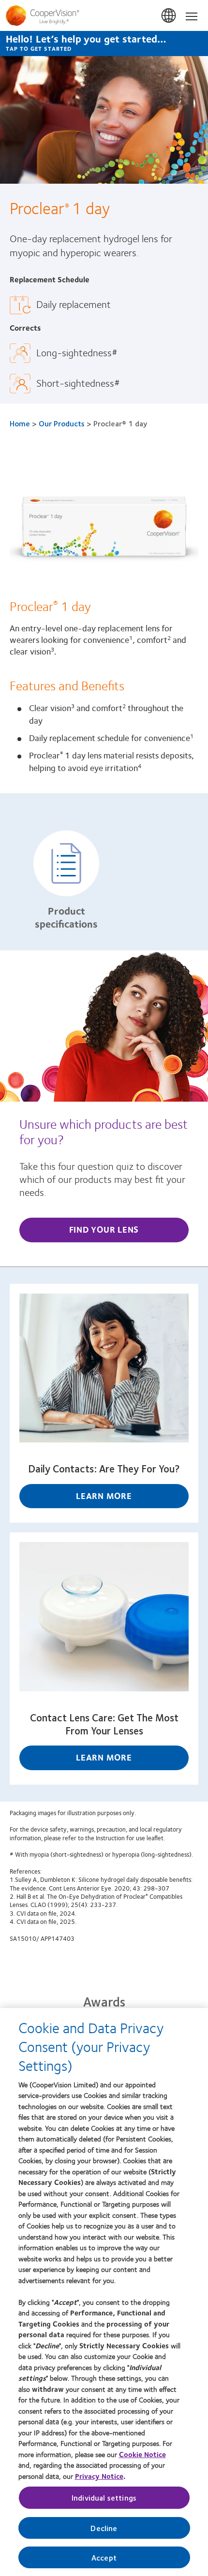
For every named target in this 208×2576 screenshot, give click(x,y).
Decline (104, 2528)
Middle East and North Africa (169, 16)
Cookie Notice (142, 2454)
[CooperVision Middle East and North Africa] (104, 15)
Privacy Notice (99, 2476)
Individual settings (104, 2497)
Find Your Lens (104, 1229)
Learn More (104, 1496)
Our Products (62, 423)
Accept (104, 2557)
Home (20, 423)
